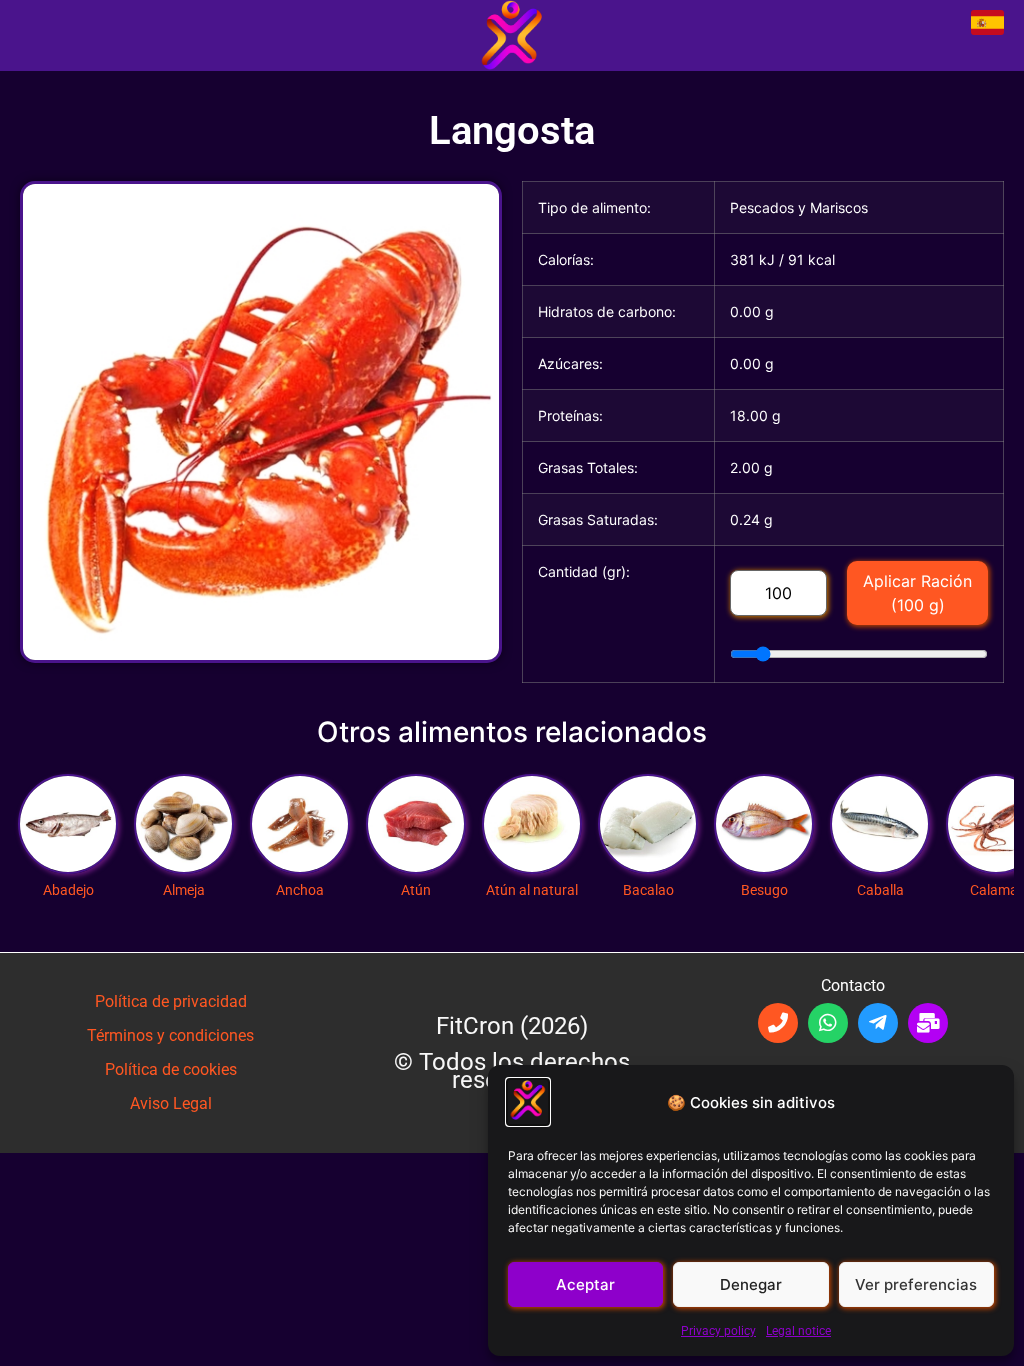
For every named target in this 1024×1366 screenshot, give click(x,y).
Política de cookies (171, 1069)
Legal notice (798, 1331)
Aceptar (585, 1284)
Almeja (184, 814)
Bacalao (648, 814)
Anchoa (300, 814)
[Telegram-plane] (878, 1023)
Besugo (764, 814)
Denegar (751, 1284)
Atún (416, 814)
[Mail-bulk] (928, 1023)
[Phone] (778, 1023)
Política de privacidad (171, 1001)
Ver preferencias (916, 1284)
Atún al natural (532, 814)
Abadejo (68, 814)
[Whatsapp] (828, 1023)
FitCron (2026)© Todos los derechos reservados (512, 1053)
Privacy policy (718, 1331)
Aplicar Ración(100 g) (917, 593)
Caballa (880, 814)
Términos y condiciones (170, 1035)
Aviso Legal (171, 1103)
